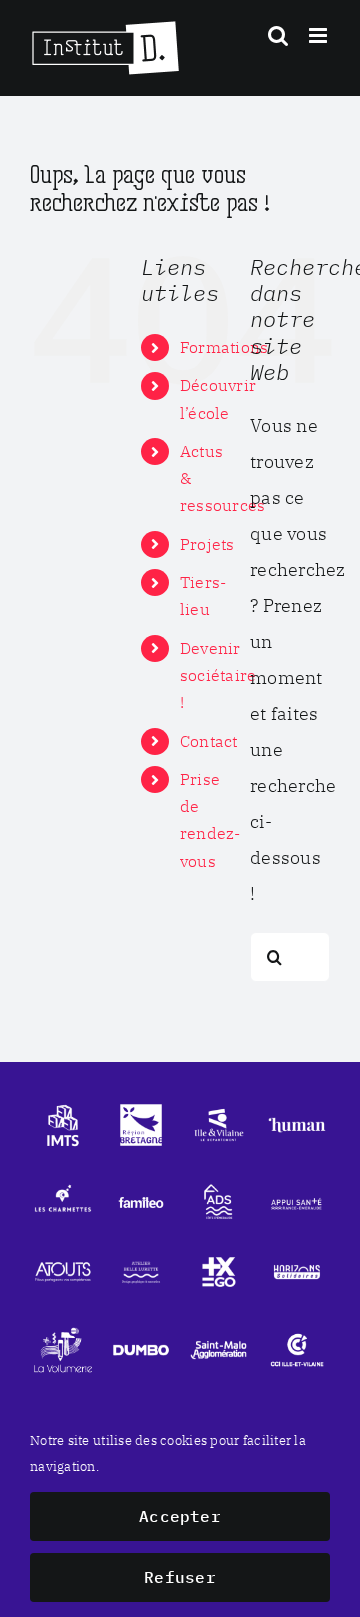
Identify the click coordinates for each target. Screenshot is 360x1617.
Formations (224, 347)
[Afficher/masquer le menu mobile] (319, 35)
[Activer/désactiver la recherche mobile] (278, 35)
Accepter (180, 1516)
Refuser (180, 1577)
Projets (207, 544)
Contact (209, 741)
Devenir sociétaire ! (218, 675)
